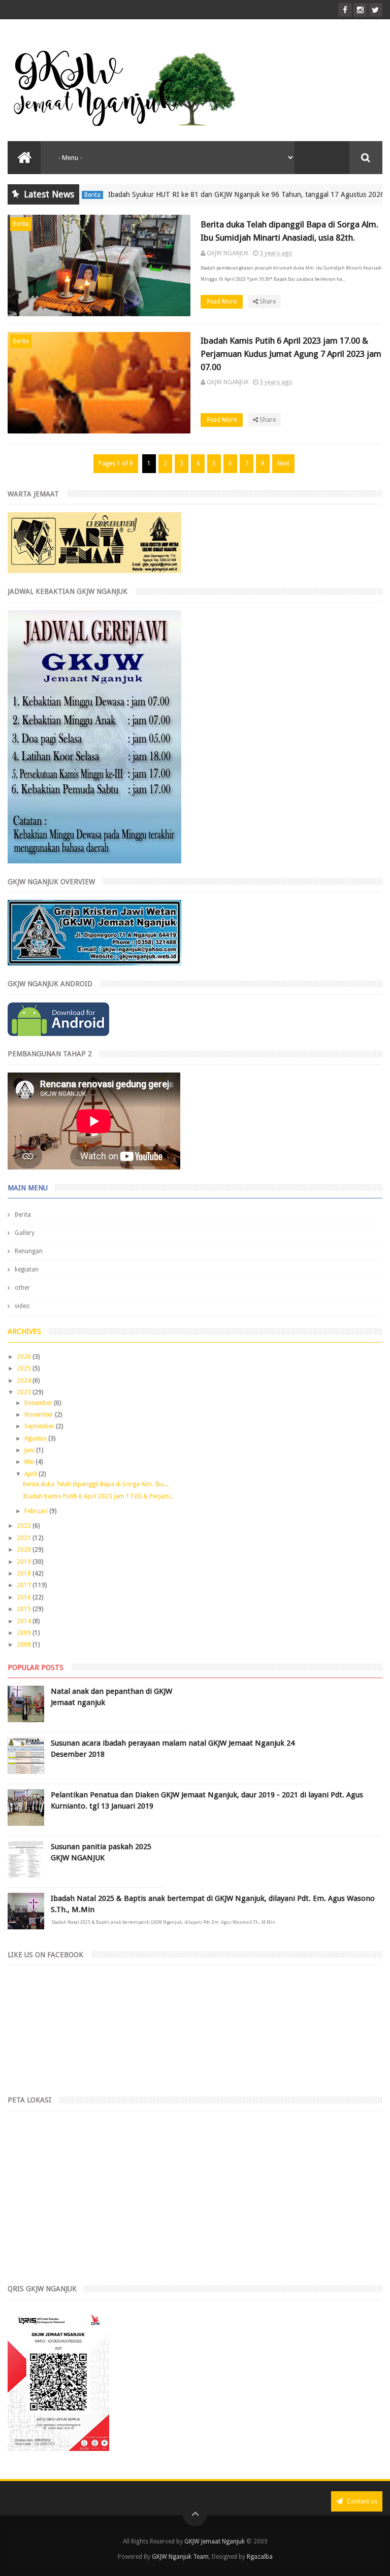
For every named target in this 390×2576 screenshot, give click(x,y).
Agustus (36, 1438)
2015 (25, 1609)
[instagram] (360, 10)
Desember (39, 1403)
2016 (25, 1597)
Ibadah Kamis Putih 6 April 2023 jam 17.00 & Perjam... (98, 1496)
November (40, 1415)
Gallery (25, 1233)
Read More (222, 302)
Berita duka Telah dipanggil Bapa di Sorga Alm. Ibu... (96, 1484)
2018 (25, 1574)
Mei (30, 1462)
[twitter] (376, 10)
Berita (21, 224)
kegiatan (27, 1269)
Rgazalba (260, 2557)
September (40, 1426)
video (22, 1306)
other (22, 1288)
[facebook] (345, 10)
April (31, 1474)
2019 (25, 1562)
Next (283, 463)
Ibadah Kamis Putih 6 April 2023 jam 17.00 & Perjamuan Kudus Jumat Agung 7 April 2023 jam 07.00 (291, 354)
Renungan (29, 1251)
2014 (25, 1621)
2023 (25, 1392)
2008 (25, 1645)
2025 (25, 1368)
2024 (25, 1381)
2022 (25, 1526)
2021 (25, 1538)
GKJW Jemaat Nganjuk (215, 2541)
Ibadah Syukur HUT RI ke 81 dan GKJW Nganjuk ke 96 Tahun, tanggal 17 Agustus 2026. (217, 194)
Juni (30, 1450)
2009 (25, 1633)
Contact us (361, 2501)
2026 (25, 1357)
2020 (25, 1550)
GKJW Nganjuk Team (180, 2557)
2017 (25, 1585)
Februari (37, 1511)
